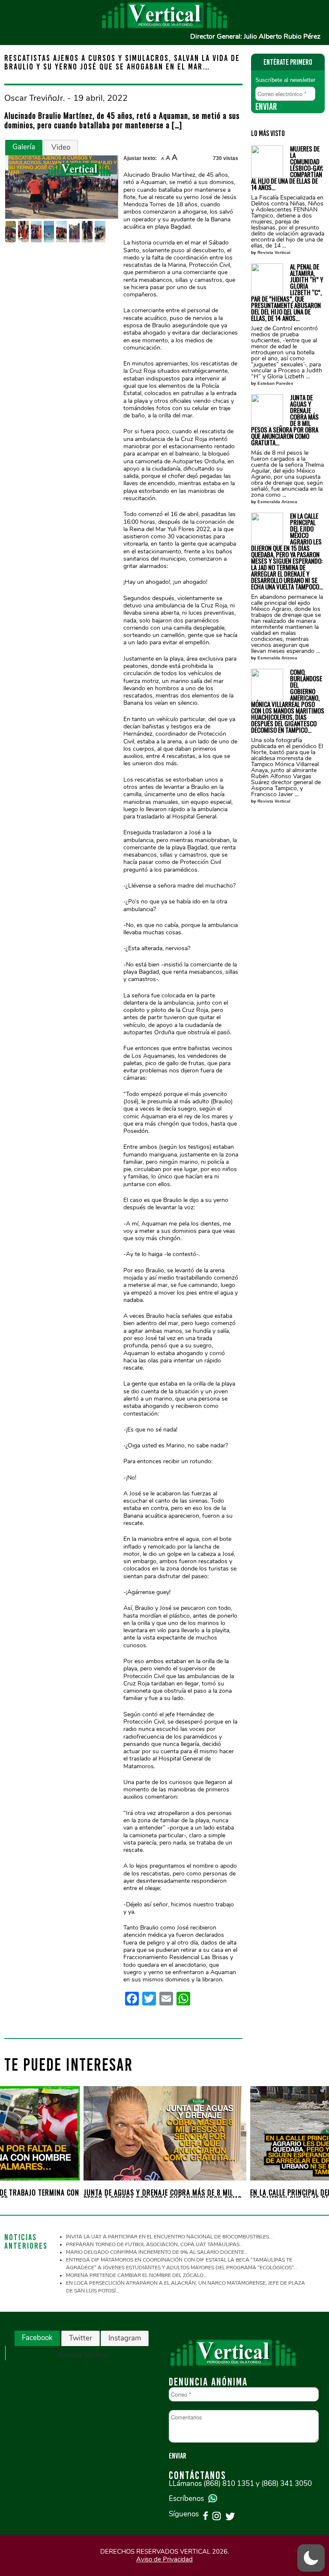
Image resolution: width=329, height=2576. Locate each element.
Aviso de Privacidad (164, 2559)
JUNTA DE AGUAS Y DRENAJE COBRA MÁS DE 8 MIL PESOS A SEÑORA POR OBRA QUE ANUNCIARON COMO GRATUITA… (285, 420)
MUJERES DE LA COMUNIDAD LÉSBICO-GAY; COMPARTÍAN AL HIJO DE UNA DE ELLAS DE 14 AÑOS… (287, 168)
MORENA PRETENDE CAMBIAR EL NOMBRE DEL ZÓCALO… (136, 2275)
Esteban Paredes (275, 383)
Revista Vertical (274, 252)
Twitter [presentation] (81, 2338)
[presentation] (18, 2137)
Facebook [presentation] (37, 2338)
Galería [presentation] (24, 147)
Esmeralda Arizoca (277, 502)
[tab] (24, 148)
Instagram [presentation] (125, 2338)
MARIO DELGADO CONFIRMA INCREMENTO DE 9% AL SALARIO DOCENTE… (157, 2252)
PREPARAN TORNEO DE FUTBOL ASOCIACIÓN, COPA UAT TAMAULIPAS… (154, 2244)
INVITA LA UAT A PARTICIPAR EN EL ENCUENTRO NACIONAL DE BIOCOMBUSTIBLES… (169, 2237)
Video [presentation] (61, 147)
